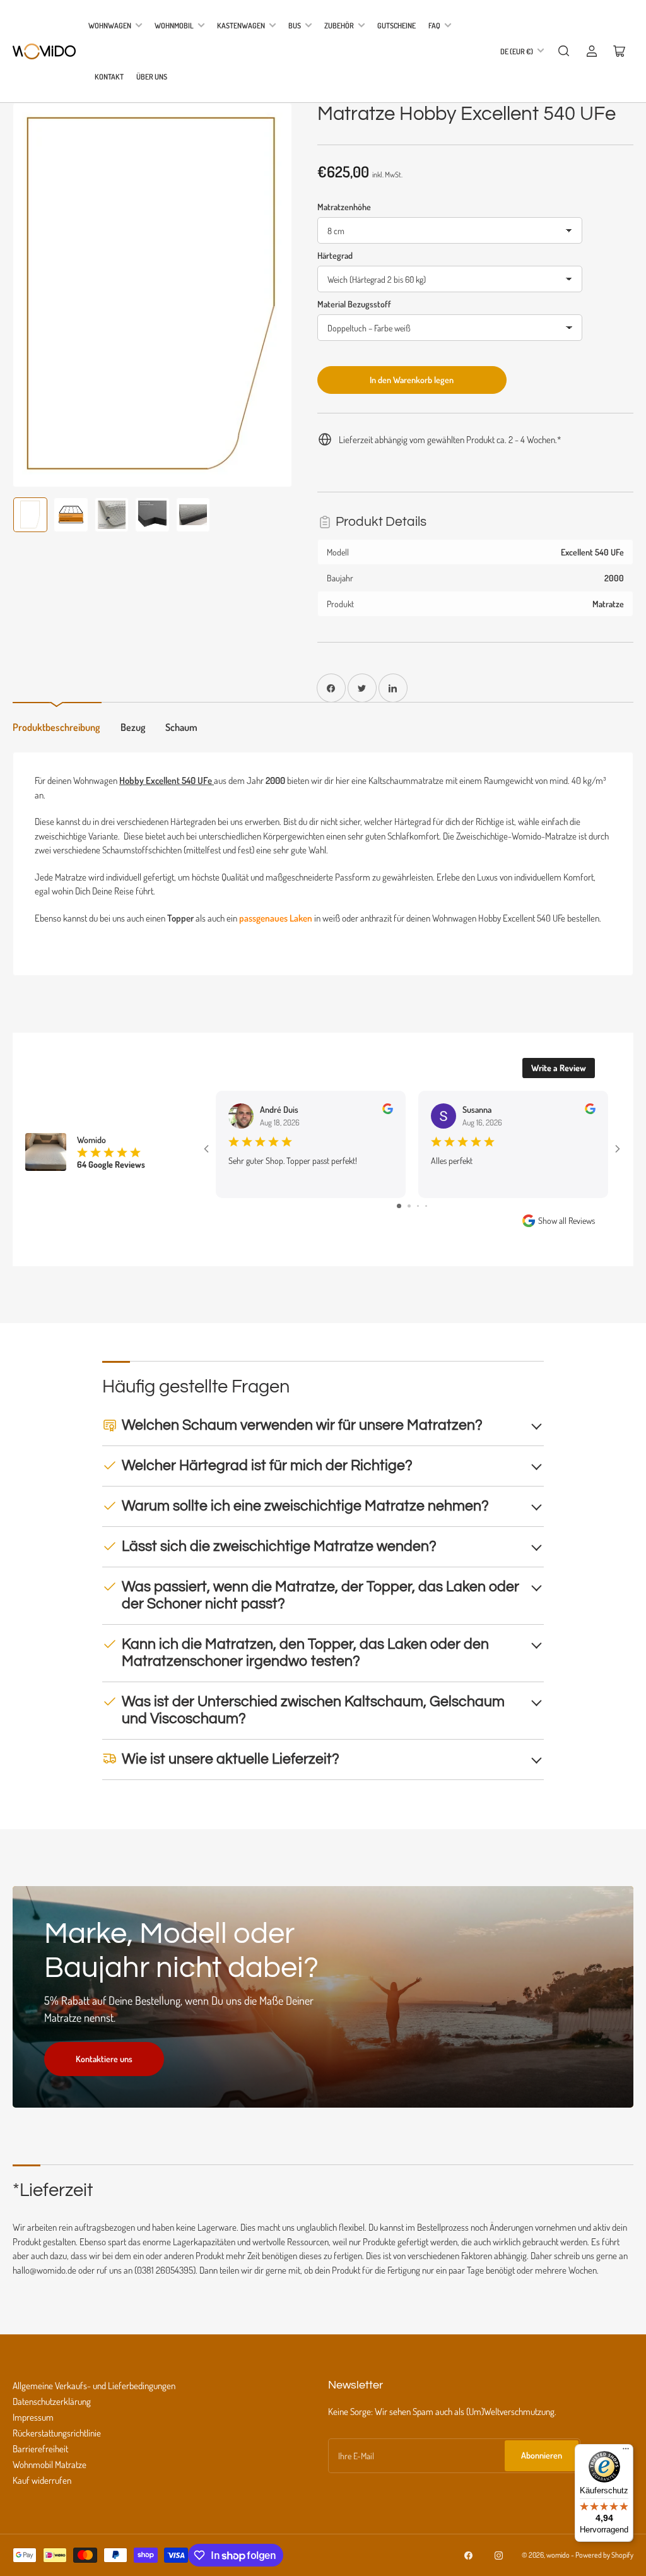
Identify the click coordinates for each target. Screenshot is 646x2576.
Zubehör (339, 26)
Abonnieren (542, 2463)
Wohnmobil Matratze (50, 2472)
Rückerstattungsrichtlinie (57, 2441)
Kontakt (109, 77)
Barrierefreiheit (40, 2456)
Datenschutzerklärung (52, 2409)
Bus (295, 26)
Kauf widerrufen (42, 2488)
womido (558, 2562)
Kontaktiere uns (104, 2066)
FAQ (434, 26)
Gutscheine (396, 26)
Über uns (152, 77)
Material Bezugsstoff (354, 304)
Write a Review (559, 1068)
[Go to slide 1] (398, 1214)
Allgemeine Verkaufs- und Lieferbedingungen (94, 2393)
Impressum (33, 2425)
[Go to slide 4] (427, 1214)
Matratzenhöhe (344, 207)
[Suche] (564, 51)
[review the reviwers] (388, 1111)
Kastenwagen (241, 26)
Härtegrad (335, 255)
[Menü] (626, 2452)
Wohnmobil (174, 26)
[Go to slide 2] (408, 1214)
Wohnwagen (110, 26)
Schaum (181, 727)
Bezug (133, 727)
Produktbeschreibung (56, 727)
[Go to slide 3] (418, 1214)
